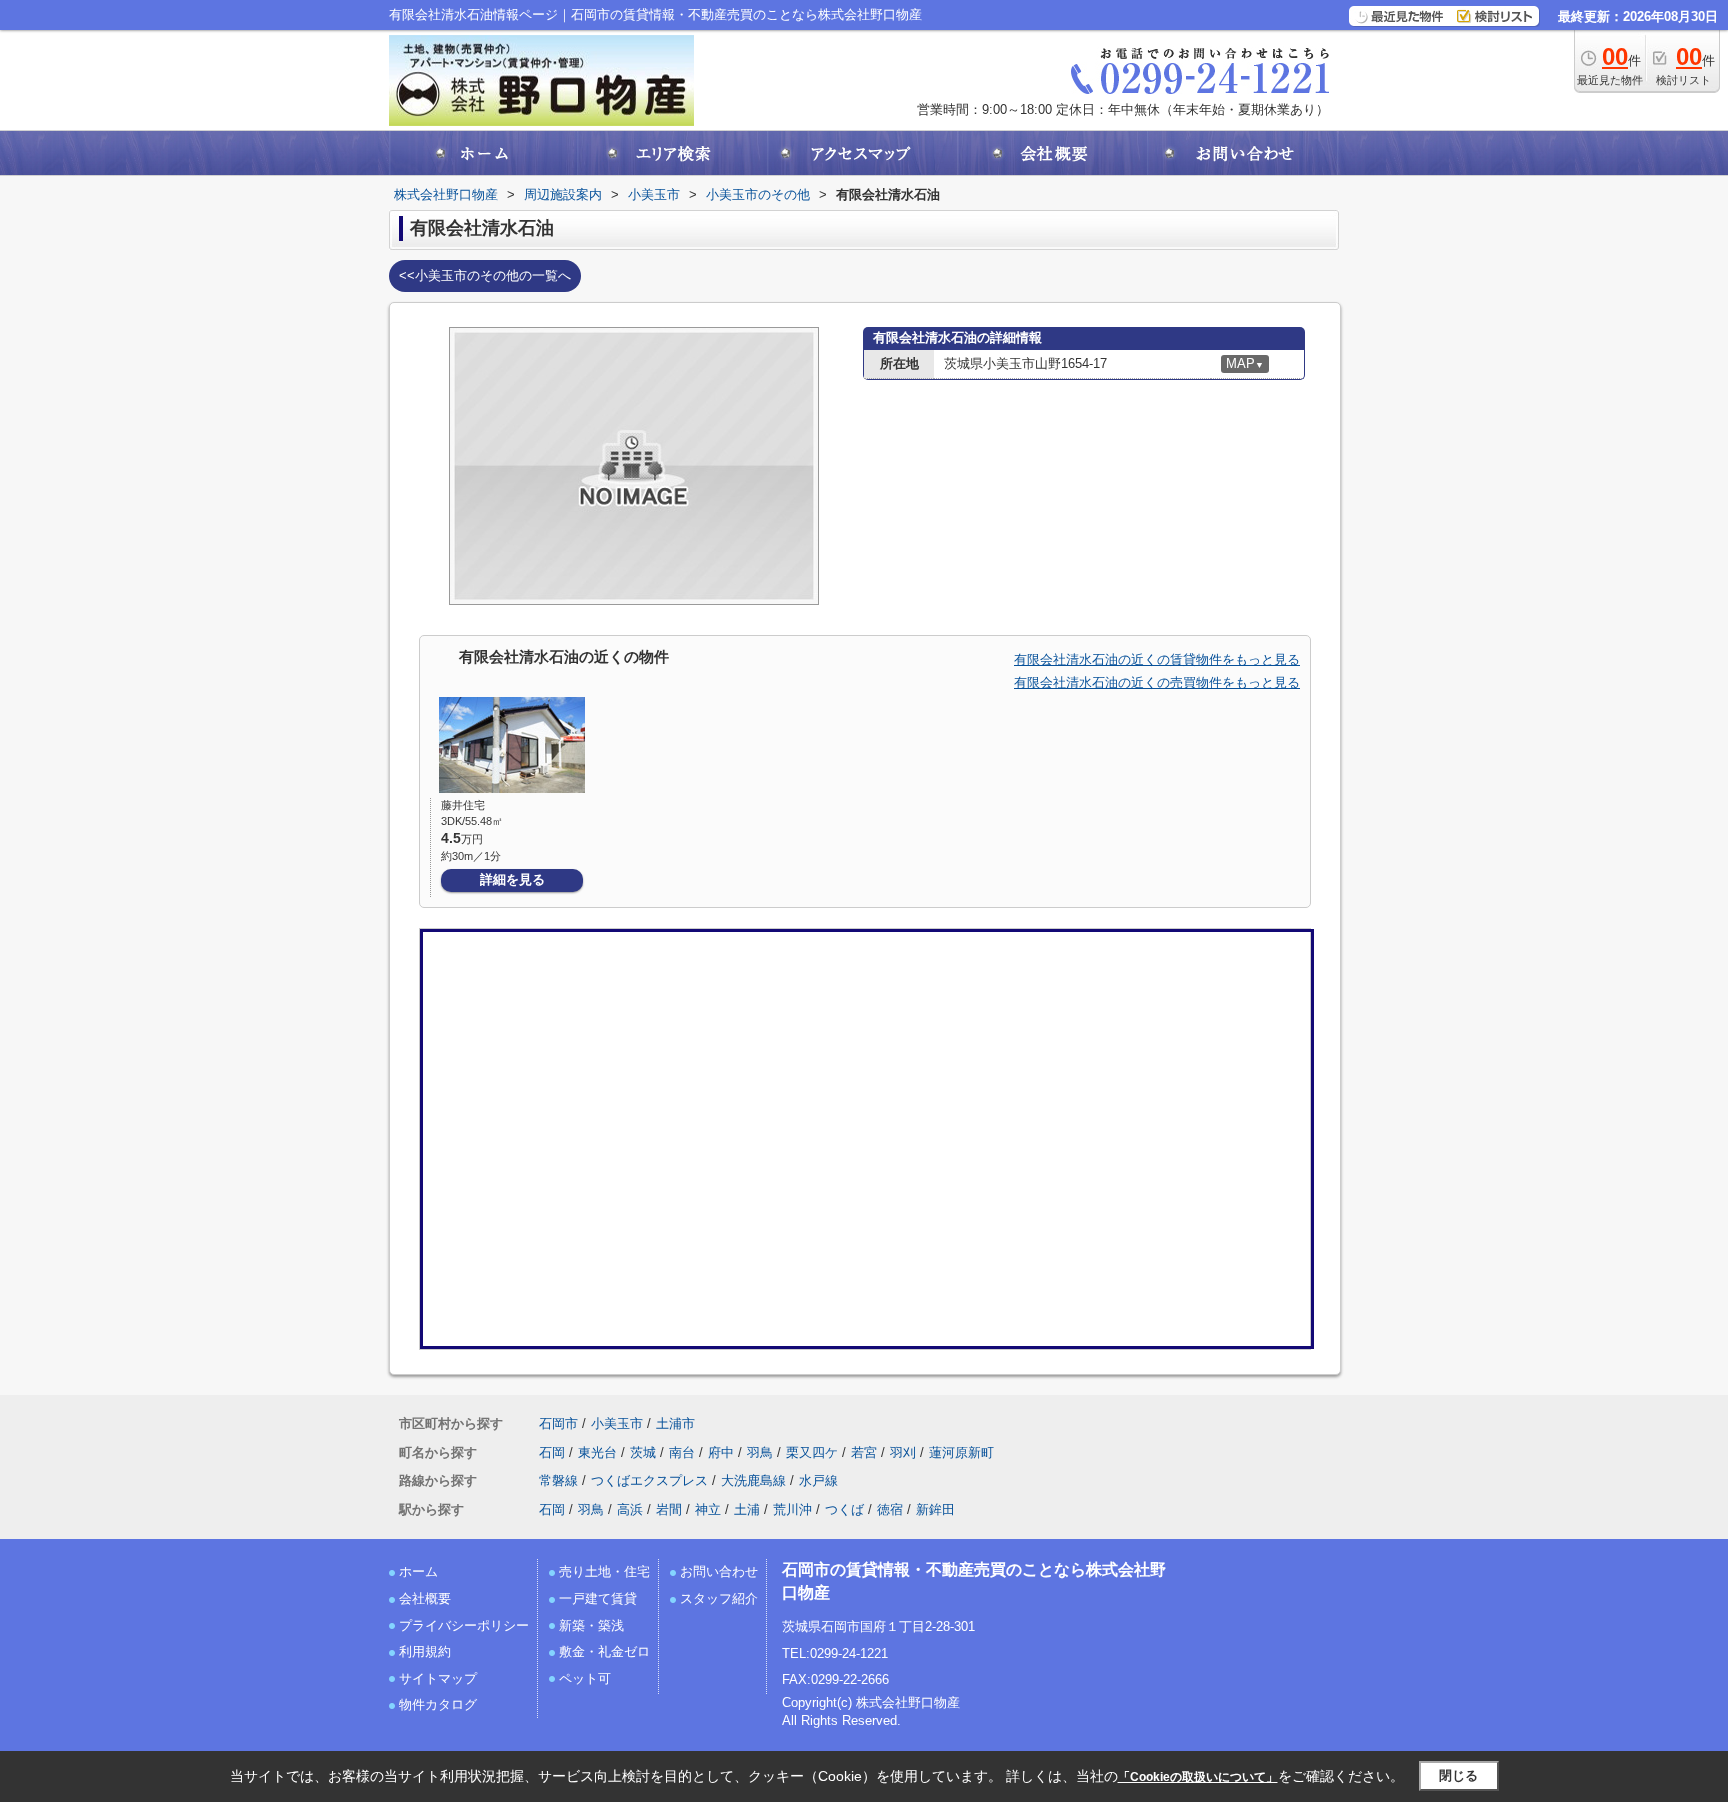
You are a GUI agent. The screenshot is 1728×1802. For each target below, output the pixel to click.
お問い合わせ (719, 1571)
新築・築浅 (591, 1625)
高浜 (630, 1509)
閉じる (1458, 1775)
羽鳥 (760, 1452)
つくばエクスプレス (649, 1480)
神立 (708, 1509)
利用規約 (425, 1651)
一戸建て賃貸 (598, 1598)
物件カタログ (438, 1704)
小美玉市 (617, 1423)
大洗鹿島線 (753, 1480)
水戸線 (818, 1480)
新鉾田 (935, 1509)
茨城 (643, 1452)
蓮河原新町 (961, 1452)
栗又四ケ (812, 1452)
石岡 (552, 1452)
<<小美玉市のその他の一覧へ (485, 275)
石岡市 (558, 1423)
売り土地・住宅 (604, 1571)
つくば (844, 1509)
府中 (721, 1452)
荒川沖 (792, 1509)
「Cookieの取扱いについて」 (1198, 1777)
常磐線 (558, 1480)
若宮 (864, 1452)
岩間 (669, 1509)
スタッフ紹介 (719, 1598)
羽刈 (903, 1452)
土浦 (747, 1509)
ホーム (418, 1571)
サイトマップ (438, 1678)
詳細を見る (512, 879)
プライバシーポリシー (464, 1625)
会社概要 (425, 1598)
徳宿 (890, 1509)
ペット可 (585, 1678)
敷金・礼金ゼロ (604, 1651)
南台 (682, 1452)
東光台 (597, 1452)
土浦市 (675, 1423)
